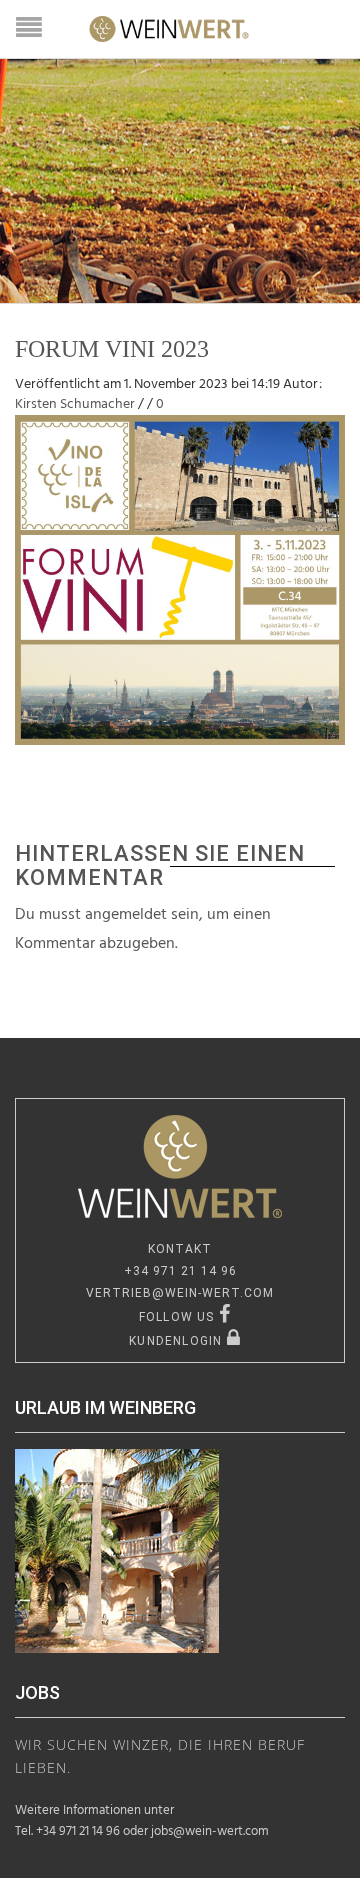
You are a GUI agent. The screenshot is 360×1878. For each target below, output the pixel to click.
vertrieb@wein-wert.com (180, 1293)
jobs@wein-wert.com (210, 1831)
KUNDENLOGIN (177, 1341)
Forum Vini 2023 (112, 349)
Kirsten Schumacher (75, 404)
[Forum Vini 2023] (180, 580)
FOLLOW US (179, 1317)
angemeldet (126, 915)
